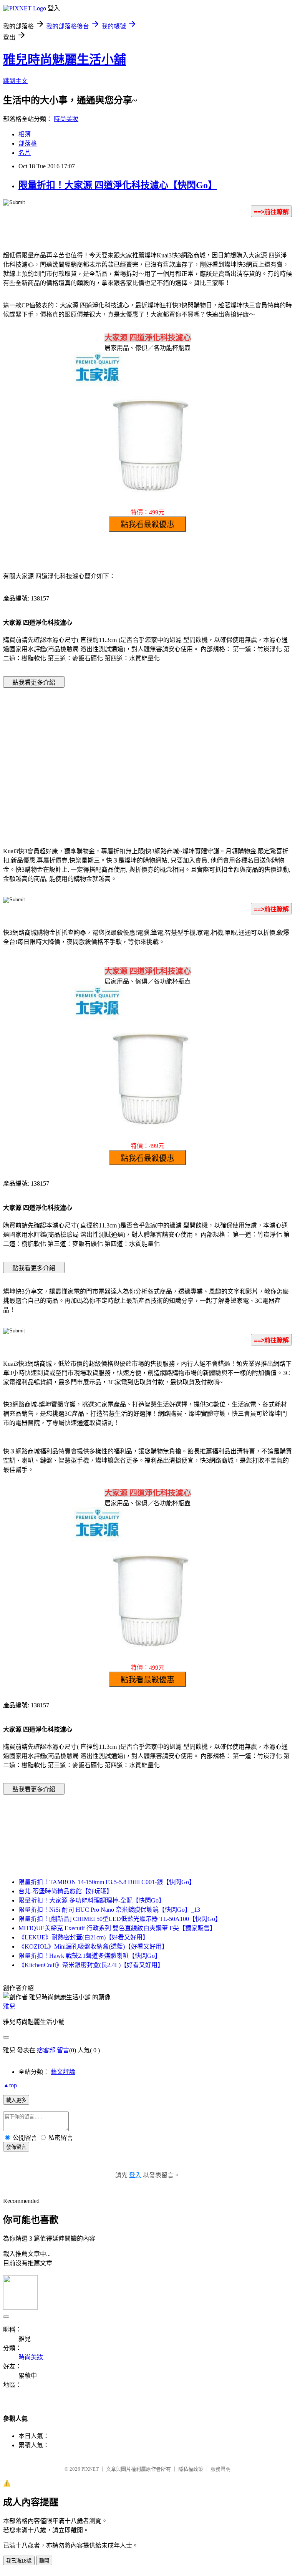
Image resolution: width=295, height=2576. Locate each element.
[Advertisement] (82, 756)
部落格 (28, 143)
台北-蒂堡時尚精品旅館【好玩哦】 (65, 1891)
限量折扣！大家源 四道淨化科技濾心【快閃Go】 (118, 185)
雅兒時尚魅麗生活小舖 (65, 60)
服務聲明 (220, 2469)
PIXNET (90, 2469)
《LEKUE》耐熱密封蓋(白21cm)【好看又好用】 (84, 1937)
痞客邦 (46, 2050)
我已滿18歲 (19, 2561)
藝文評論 (63, 2072)
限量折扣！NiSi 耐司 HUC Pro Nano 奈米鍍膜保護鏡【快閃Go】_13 (109, 1910)
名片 (25, 153)
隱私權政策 (191, 2469)
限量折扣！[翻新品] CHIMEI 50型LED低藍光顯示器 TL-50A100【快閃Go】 (120, 1919)
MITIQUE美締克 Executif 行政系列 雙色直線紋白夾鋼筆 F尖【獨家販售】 (117, 1928)
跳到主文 (15, 81)
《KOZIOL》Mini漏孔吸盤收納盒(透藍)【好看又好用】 (93, 1947)
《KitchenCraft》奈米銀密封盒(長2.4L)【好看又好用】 (91, 1965)
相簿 (25, 134)
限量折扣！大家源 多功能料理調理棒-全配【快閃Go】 (92, 1900)
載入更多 (16, 2100)
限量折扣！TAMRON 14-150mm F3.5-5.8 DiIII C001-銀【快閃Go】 (107, 1882)
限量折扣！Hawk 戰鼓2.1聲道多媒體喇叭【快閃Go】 (90, 1956)
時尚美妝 (66, 119)
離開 (44, 2561)
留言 (63, 2050)
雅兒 (9, 2006)
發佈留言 (16, 2147)
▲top (10, 2085)
